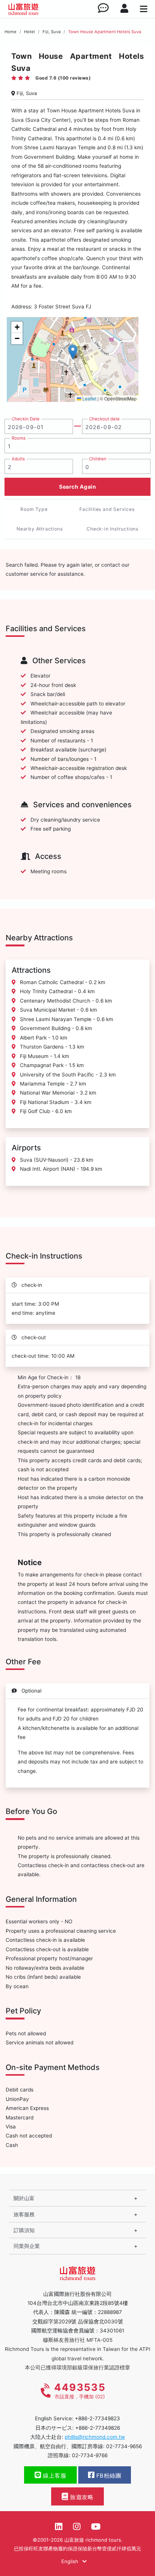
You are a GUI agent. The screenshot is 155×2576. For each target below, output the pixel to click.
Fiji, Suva (52, 32)
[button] (73, 352)
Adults (18, 459)
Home (11, 32)
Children (98, 459)
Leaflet (89, 398)
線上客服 (54, 2476)
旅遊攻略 (81, 2497)
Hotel (30, 32)
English (71, 2561)
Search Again (77, 487)
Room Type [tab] (34, 509)
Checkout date (104, 419)
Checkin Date (26, 419)
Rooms (19, 438)
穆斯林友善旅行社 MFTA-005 (78, 2340)
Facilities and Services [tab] (107, 509)
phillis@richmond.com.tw (95, 2437)
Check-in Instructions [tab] (112, 529)
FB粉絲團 (108, 2476)
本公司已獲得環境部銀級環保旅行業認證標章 (77, 2367)
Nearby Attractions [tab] (40, 529)
